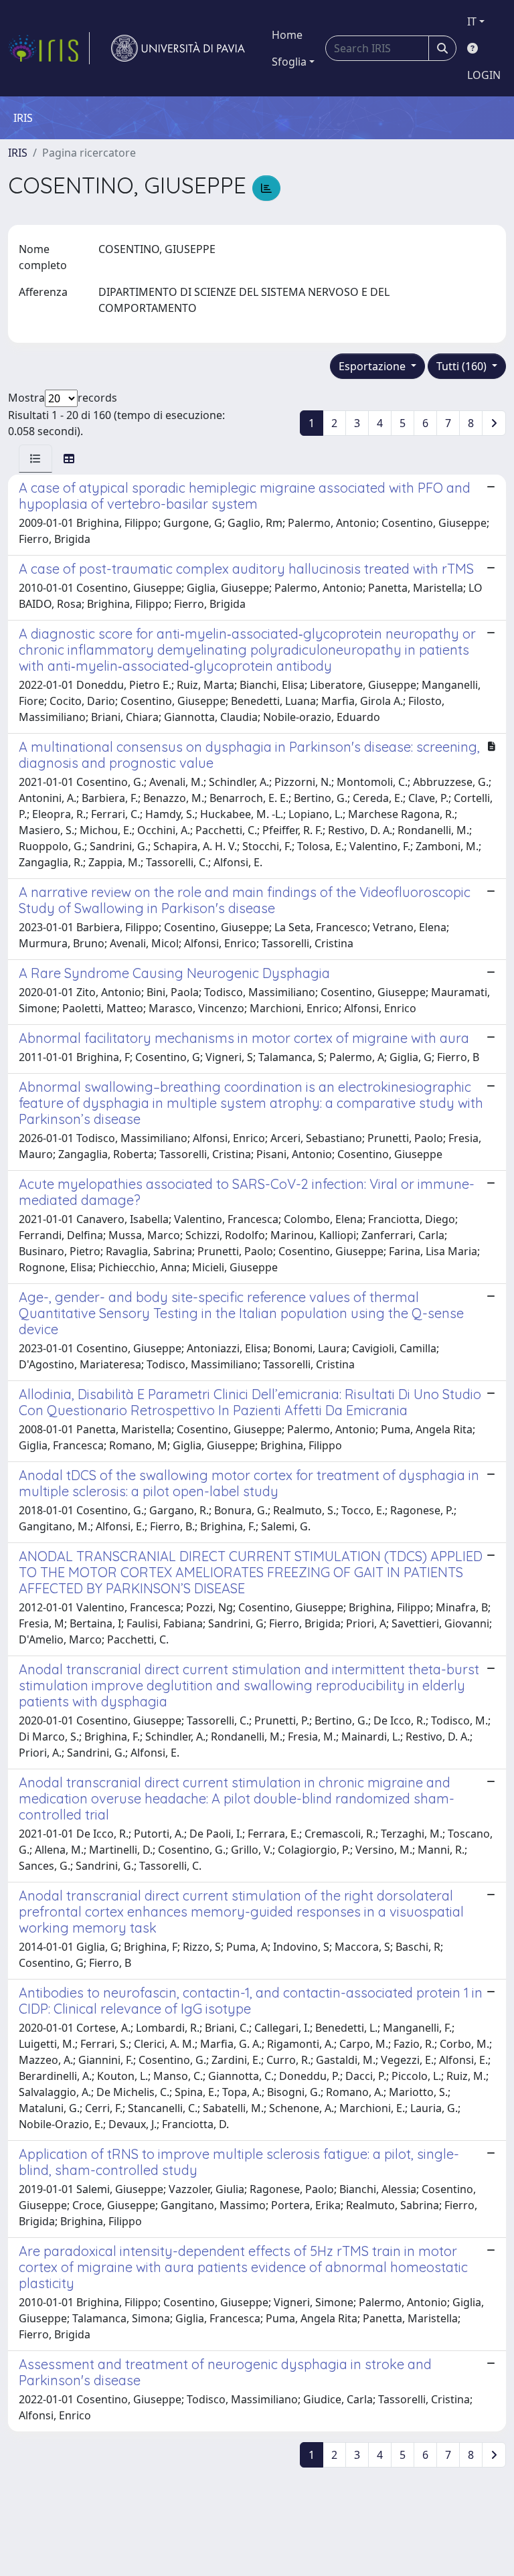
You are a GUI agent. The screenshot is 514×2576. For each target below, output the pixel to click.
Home (287, 35)
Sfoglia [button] (289, 62)
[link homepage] (49, 48)
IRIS (18, 153)
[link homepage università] (178, 48)
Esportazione (373, 366)
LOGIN (484, 75)
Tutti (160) (463, 366)
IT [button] (472, 21)
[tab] (35, 459)
